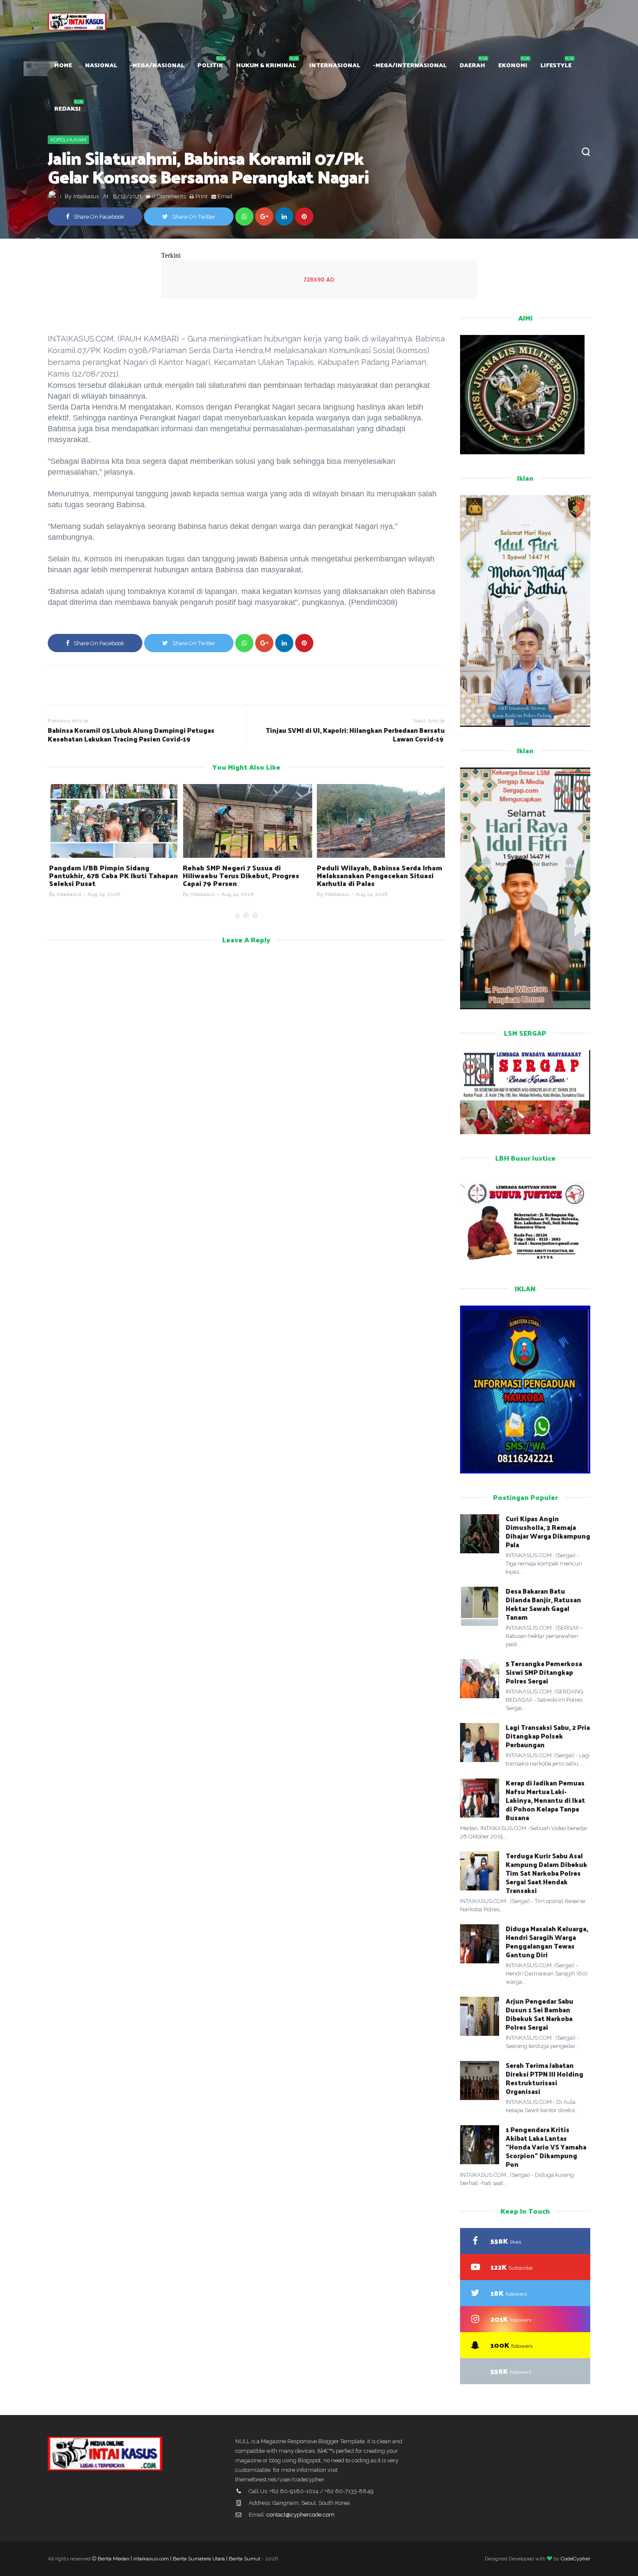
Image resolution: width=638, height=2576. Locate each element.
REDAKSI (67, 108)
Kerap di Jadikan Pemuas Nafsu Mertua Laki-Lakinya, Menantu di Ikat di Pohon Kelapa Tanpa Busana (545, 1800)
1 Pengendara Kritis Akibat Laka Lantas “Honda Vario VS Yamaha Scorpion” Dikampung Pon (546, 2147)
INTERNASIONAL (335, 65)
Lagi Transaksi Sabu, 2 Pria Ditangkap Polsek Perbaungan (548, 1736)
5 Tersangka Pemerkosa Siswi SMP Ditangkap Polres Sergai (544, 1672)
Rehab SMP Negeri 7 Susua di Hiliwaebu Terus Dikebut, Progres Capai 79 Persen (240, 875)
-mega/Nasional (157, 65)
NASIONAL (101, 65)
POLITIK (210, 65)
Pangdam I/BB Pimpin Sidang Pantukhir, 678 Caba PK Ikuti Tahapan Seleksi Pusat (112, 875)
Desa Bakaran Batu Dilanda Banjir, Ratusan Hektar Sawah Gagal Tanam (543, 1604)
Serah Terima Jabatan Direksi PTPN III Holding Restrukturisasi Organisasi (544, 2078)
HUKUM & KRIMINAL (266, 65)
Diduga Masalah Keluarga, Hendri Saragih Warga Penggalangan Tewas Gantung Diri (547, 1941)
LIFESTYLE (556, 65)
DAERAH (472, 65)
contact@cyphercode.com (301, 2515)
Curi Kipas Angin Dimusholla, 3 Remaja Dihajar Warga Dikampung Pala (548, 1531)
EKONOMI (513, 65)
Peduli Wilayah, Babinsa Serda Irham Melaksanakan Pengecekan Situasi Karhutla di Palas (378, 875)
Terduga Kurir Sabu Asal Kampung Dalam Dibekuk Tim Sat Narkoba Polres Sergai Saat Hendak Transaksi (546, 1873)
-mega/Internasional (410, 65)
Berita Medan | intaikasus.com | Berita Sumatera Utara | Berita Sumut (179, 2559)
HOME (63, 65)
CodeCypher (576, 2559)
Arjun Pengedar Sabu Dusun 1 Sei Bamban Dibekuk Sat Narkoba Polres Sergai (539, 2014)
